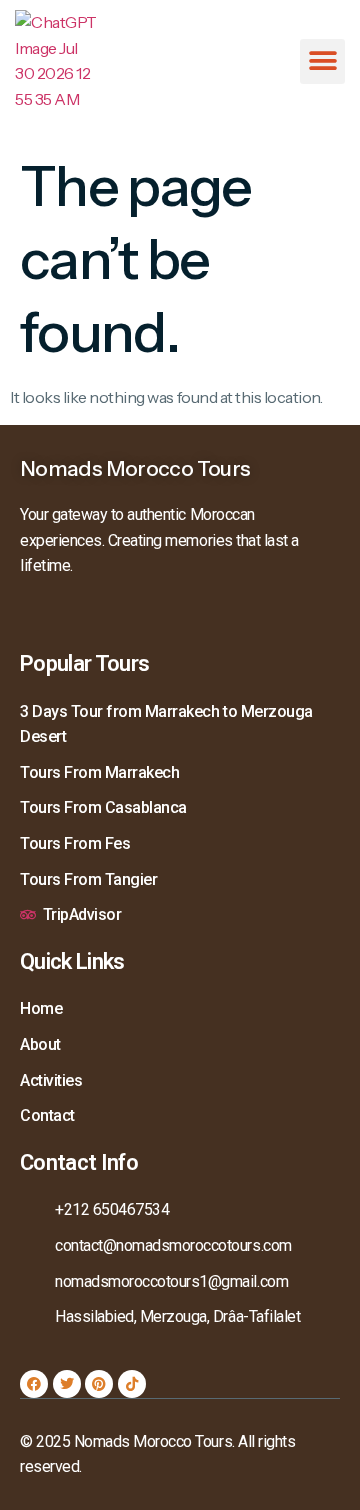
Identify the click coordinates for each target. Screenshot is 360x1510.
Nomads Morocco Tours (135, 468)
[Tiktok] (132, 1384)
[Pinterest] (99, 1384)
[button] (322, 61)
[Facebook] (34, 1384)
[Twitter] (67, 1384)
